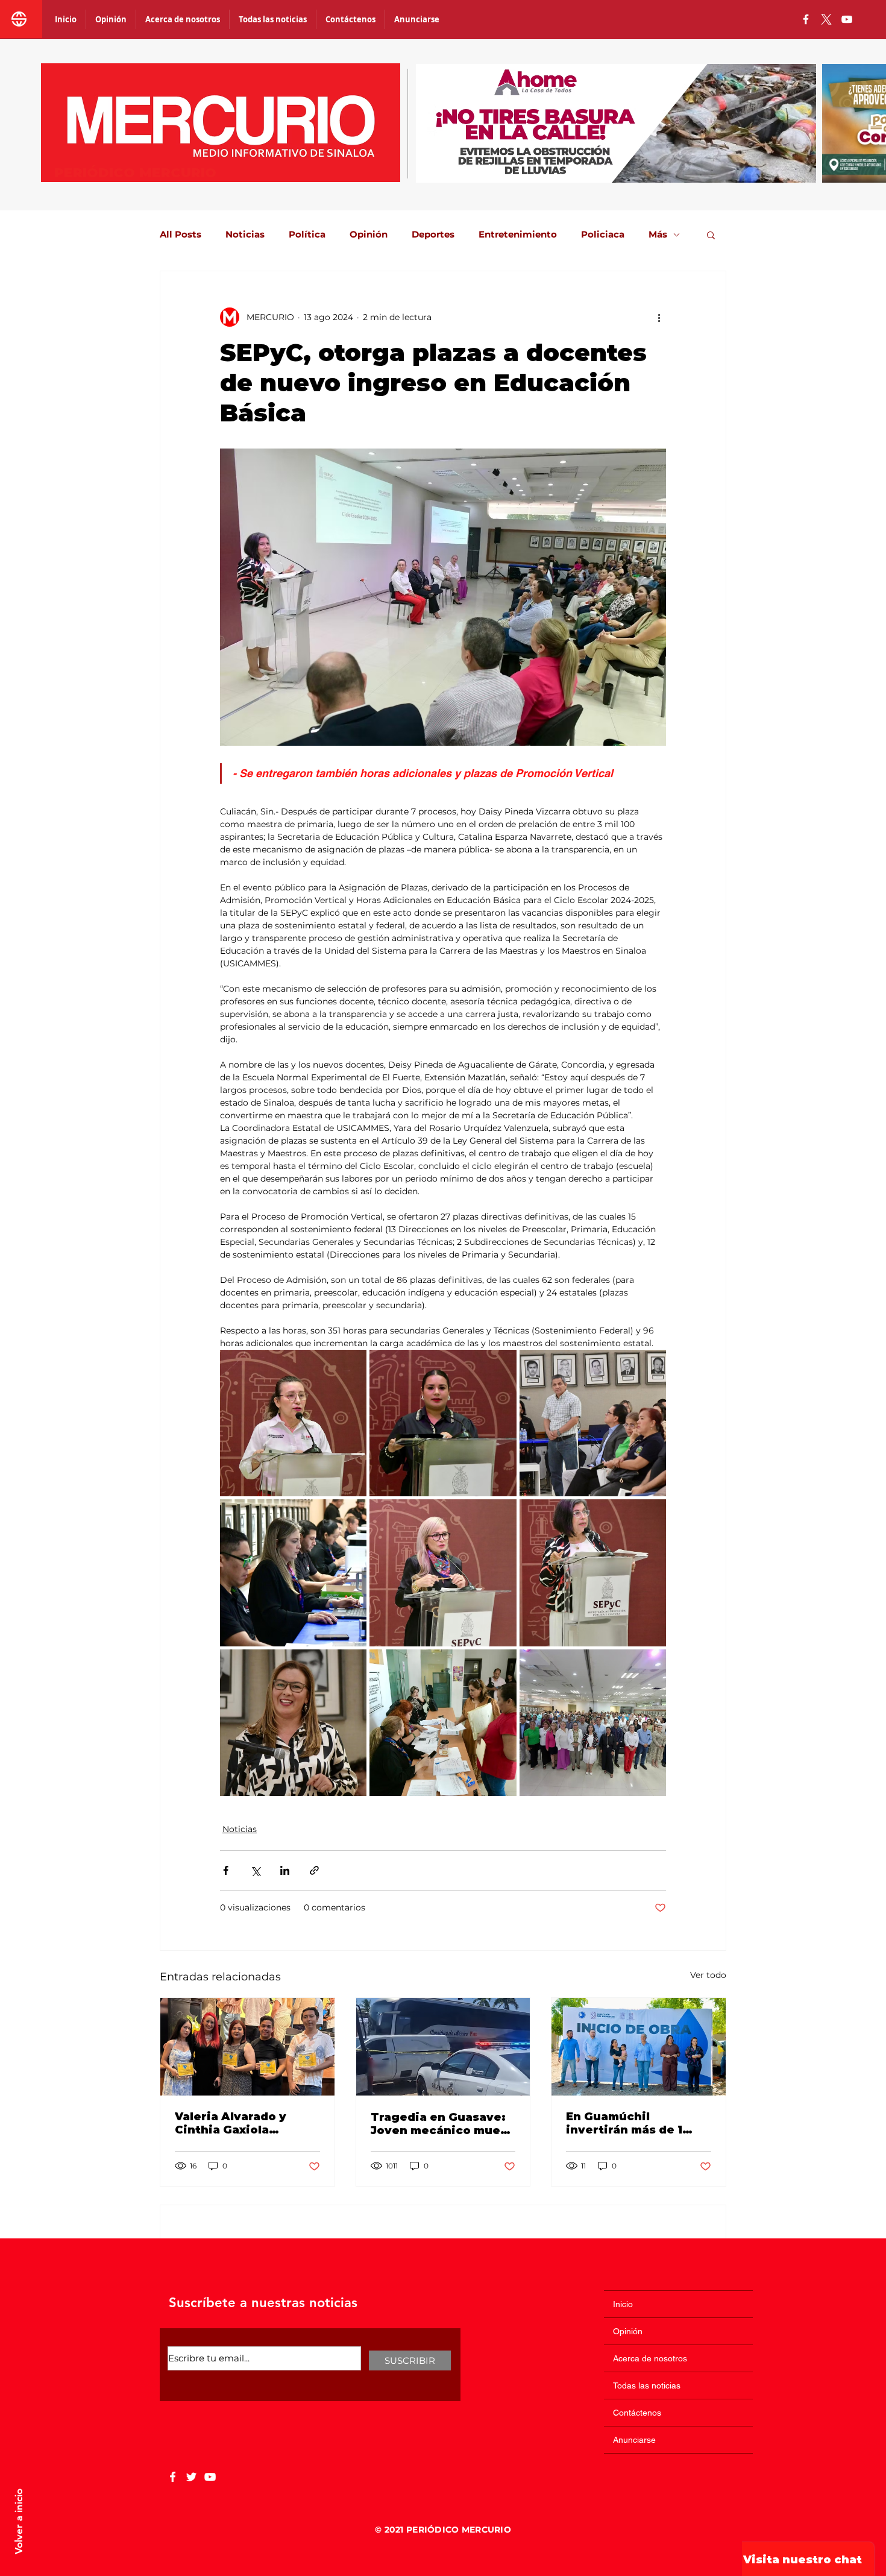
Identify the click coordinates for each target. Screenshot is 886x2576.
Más (658, 235)
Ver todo (708, 1975)
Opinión (369, 235)
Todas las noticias (647, 2385)
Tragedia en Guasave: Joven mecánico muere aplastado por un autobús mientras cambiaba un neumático (442, 2124)
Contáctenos (637, 2413)
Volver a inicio (19, 2521)
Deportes (433, 235)
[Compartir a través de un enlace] (314, 1870)
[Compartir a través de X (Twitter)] (255, 1870)
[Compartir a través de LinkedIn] (285, 1870)
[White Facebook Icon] (173, 2477)
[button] (711, 235)
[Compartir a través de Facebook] (226, 1870)
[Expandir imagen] (293, 1423)
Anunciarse (634, 2440)
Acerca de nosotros (650, 2358)
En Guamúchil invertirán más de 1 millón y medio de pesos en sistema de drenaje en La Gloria (629, 2123)
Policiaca (603, 235)
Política (307, 235)
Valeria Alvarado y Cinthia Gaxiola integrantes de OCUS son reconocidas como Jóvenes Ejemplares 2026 (244, 2123)
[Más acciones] (659, 317)
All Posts (181, 235)
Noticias (245, 235)
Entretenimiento (518, 235)
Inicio (623, 2304)
